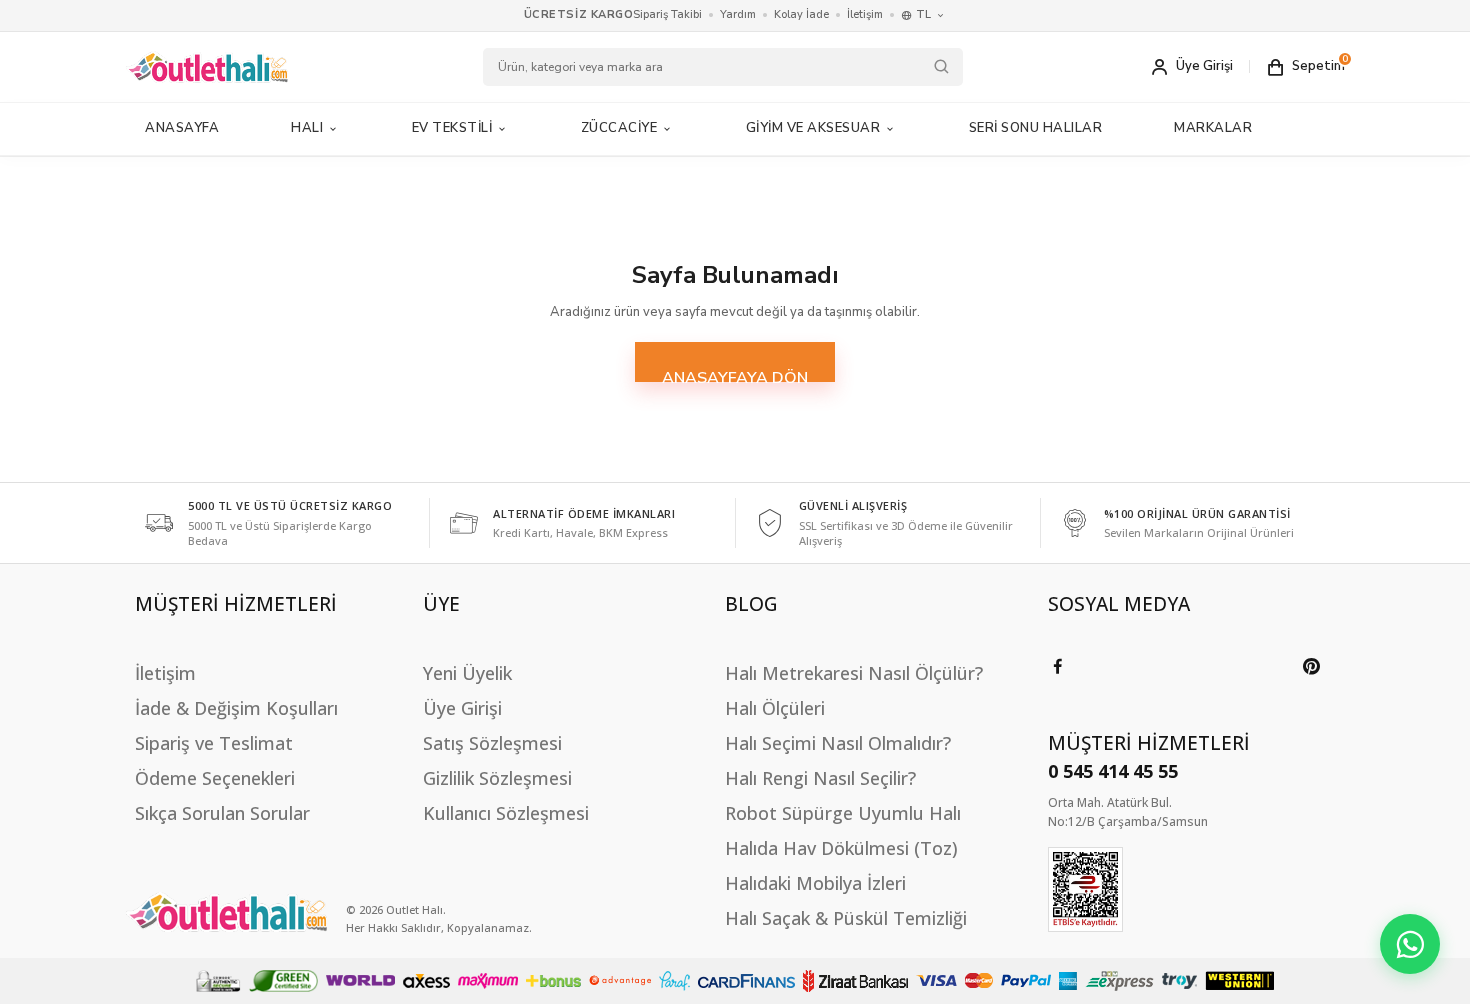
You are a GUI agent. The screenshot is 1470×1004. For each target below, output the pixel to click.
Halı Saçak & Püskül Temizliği (846, 918)
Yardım (738, 14)
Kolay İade (801, 14)
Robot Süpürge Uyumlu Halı (843, 813)
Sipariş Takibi (667, 14)
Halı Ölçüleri (775, 708)
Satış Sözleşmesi (492, 743)
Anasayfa (182, 128)
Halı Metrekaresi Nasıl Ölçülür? (854, 673)
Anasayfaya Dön (735, 374)
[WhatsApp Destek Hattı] (1410, 944)
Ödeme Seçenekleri (215, 778)
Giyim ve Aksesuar (813, 128)
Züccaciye (619, 128)
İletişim (865, 14)
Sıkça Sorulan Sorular (222, 813)
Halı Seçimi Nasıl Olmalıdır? (838, 743)
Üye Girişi (462, 708)
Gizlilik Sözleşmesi (497, 778)
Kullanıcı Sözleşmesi (506, 813)
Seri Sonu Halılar (1036, 128)
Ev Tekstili (452, 128)
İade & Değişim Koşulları (236, 708)
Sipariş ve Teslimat (214, 743)
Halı (307, 128)
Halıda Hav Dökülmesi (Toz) (841, 848)
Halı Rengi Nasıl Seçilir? (820, 778)
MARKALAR (1213, 128)
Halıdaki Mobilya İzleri (815, 883)
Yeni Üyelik (467, 673)
